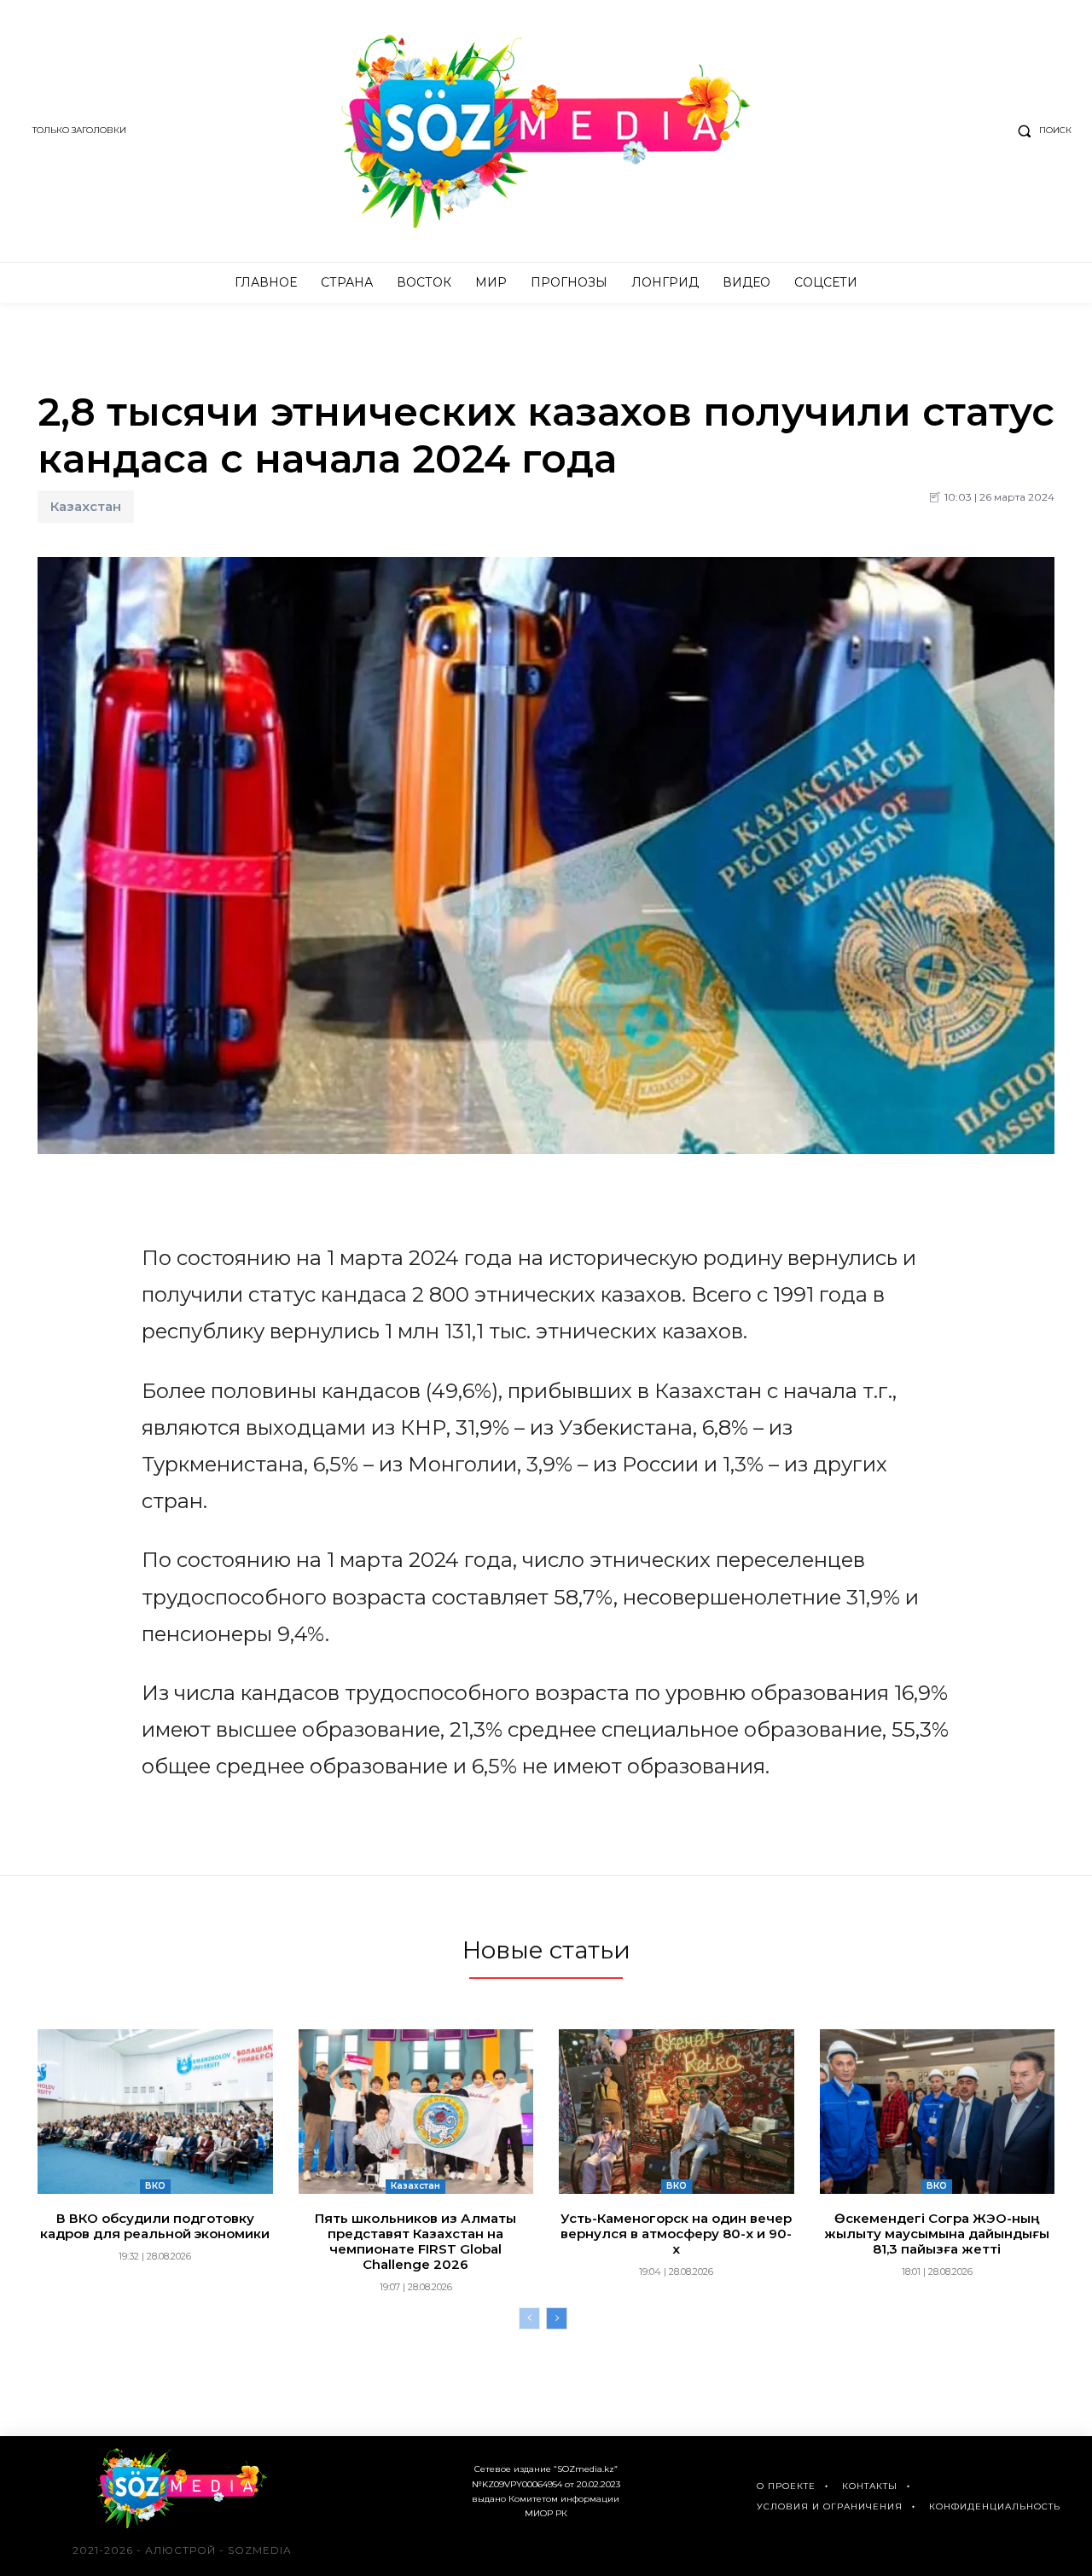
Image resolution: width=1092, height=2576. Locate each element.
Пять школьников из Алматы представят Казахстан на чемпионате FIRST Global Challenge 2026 (415, 2241)
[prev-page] (529, 2318)
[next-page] (557, 2318)
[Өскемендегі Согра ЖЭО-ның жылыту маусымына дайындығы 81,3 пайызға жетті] (938, 2112)
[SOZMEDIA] (546, 131)
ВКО (155, 2186)
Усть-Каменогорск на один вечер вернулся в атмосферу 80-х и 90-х (676, 2234)
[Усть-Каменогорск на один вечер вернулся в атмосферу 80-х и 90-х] (677, 2112)
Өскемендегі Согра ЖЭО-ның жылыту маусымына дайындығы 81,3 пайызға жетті (937, 2234)
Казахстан (86, 506)
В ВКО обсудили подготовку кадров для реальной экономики (155, 2226)
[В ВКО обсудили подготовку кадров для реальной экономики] (155, 2112)
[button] (1041, 131)
